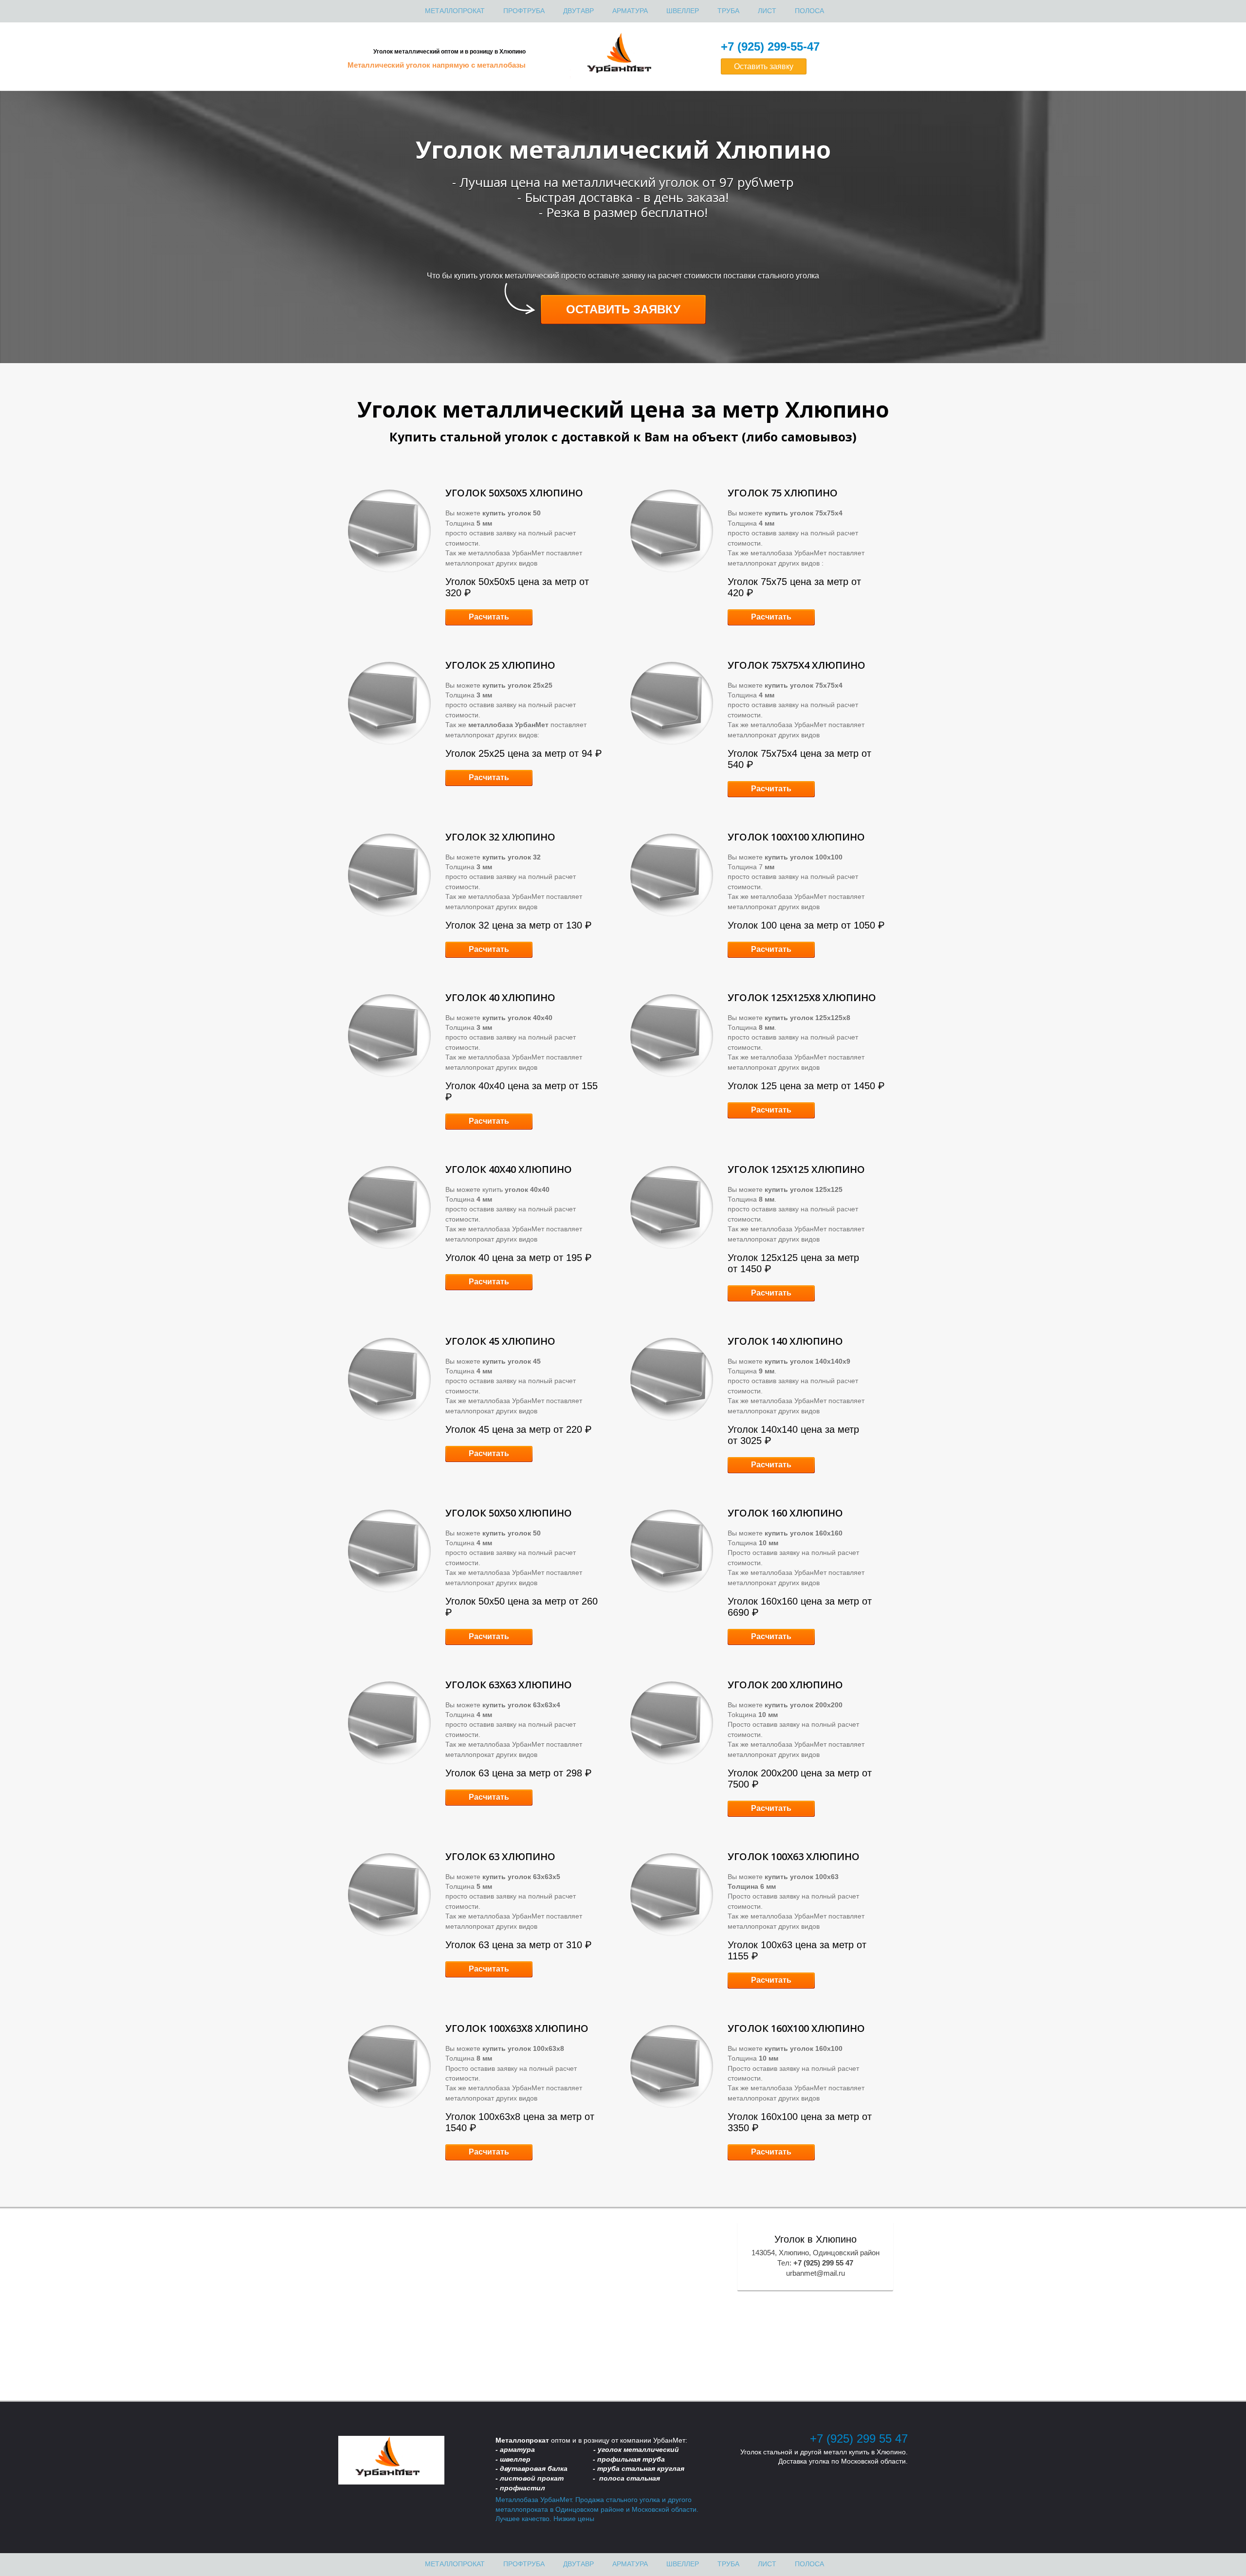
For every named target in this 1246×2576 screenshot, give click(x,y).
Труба (728, 11)
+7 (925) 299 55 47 (859, 2439)
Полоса (809, 11)
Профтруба (524, 11)
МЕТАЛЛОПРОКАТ (455, 11)
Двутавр (578, 11)
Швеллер (683, 11)
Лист (767, 11)
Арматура (630, 11)
